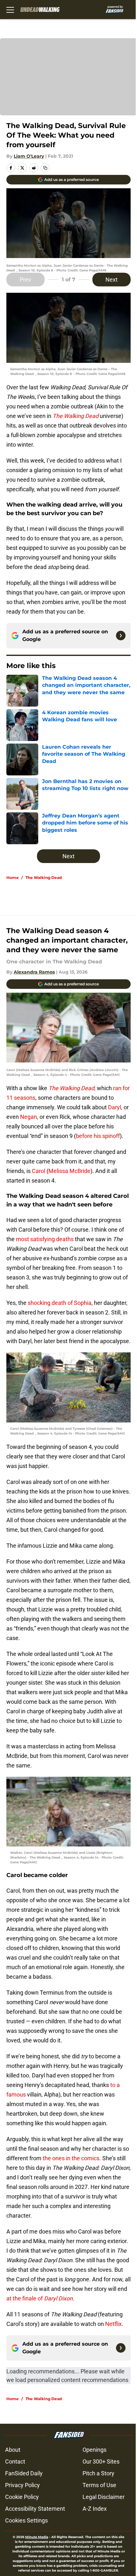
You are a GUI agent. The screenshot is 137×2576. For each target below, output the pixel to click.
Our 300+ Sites (101, 2461)
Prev (25, 280)
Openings (94, 2450)
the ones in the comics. (71, 2158)
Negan (29, 1117)
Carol (39, 1171)
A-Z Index (95, 2509)
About (13, 2450)
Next (112, 280)
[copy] (45, 168)
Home (13, 878)
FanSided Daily (24, 2473)
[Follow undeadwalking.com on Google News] (121, 636)
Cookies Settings (26, 2520)
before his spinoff (98, 1136)
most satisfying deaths (44, 1239)
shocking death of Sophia (59, 1303)
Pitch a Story (98, 2473)
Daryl (115, 1107)
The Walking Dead (44, 878)
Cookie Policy (22, 2497)
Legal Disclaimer (104, 2497)
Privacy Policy (22, 2485)
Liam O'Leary (29, 156)
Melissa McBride (69, 1171)
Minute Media (37, 2537)
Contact (15, 2461)
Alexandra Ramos (34, 972)
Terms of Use (99, 2485)
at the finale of (40, 2298)
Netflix (113, 2324)
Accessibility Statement (35, 2509)
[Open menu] (10, 10)
